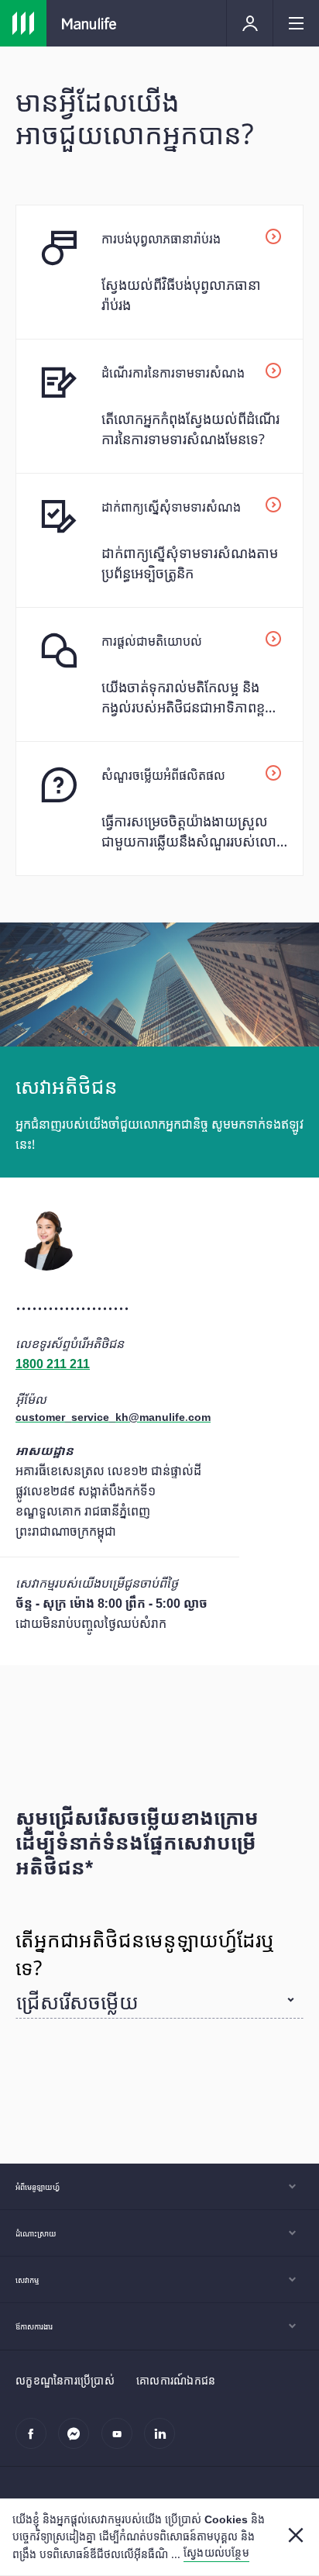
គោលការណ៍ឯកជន (176, 2380)
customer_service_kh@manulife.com (113, 1417)
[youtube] (121, 2442)
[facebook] (35, 2442)
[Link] (23, 23)
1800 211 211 (53, 1364)
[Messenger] (78, 2442)
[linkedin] (164, 2442)
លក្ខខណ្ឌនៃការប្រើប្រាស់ (65, 2380)
